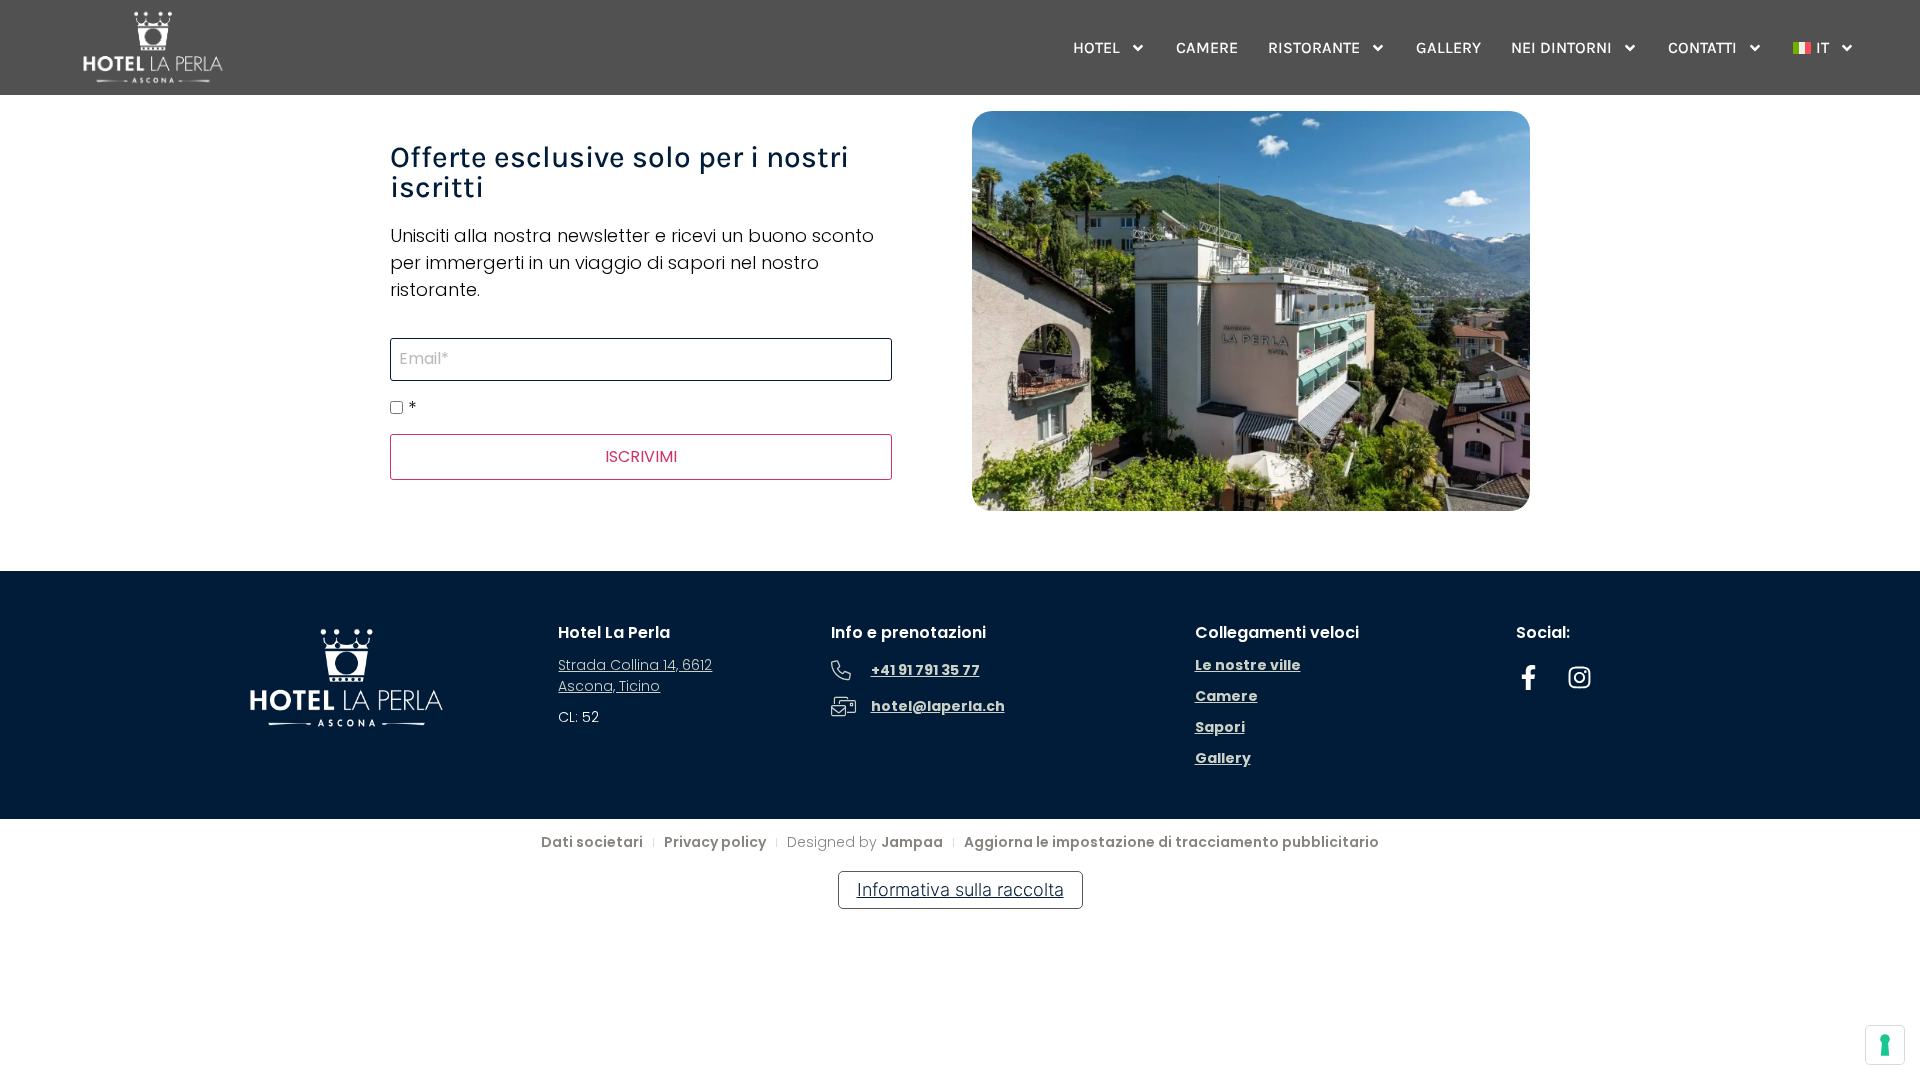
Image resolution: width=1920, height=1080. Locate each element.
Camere (1207, 47)
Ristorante (1314, 47)
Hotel (1096, 47)
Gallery (1448, 47)
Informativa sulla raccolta (960, 889)
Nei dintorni (1561, 47)
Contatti (1702, 47)
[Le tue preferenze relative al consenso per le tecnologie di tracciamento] (1885, 1045)
